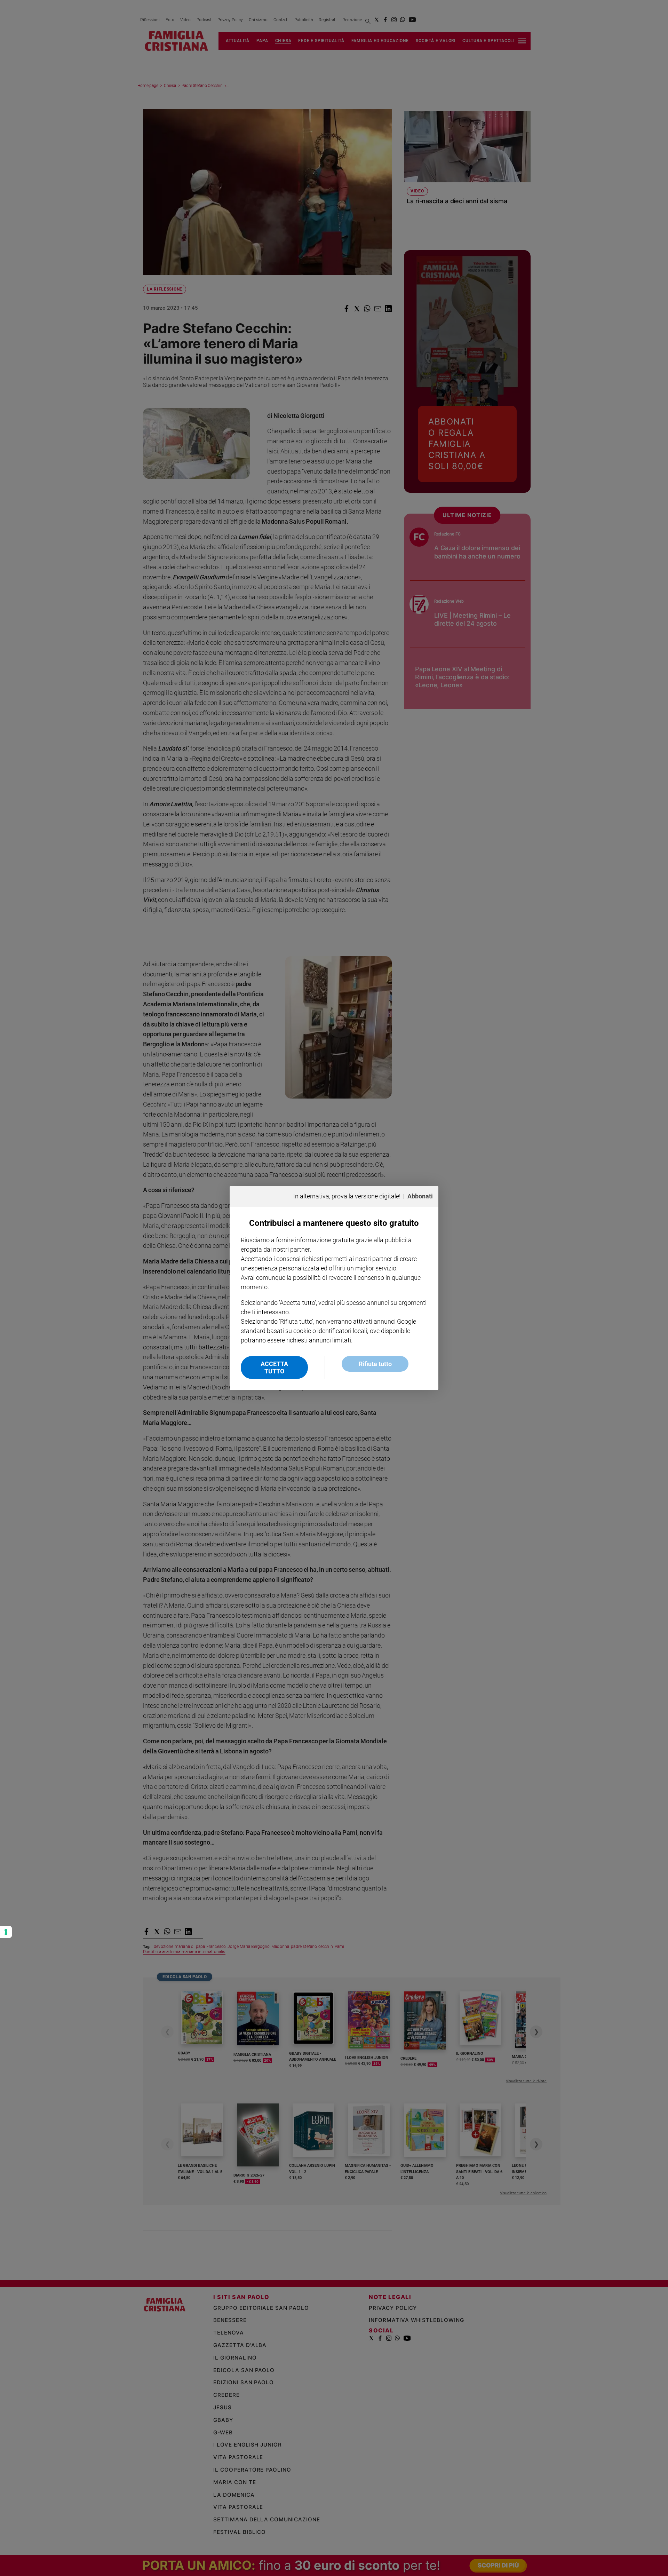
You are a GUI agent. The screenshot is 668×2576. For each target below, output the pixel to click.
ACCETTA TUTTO (274, 1368)
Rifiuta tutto (375, 1364)
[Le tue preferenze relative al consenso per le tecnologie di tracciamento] (6, 1932)
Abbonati (420, 1196)
